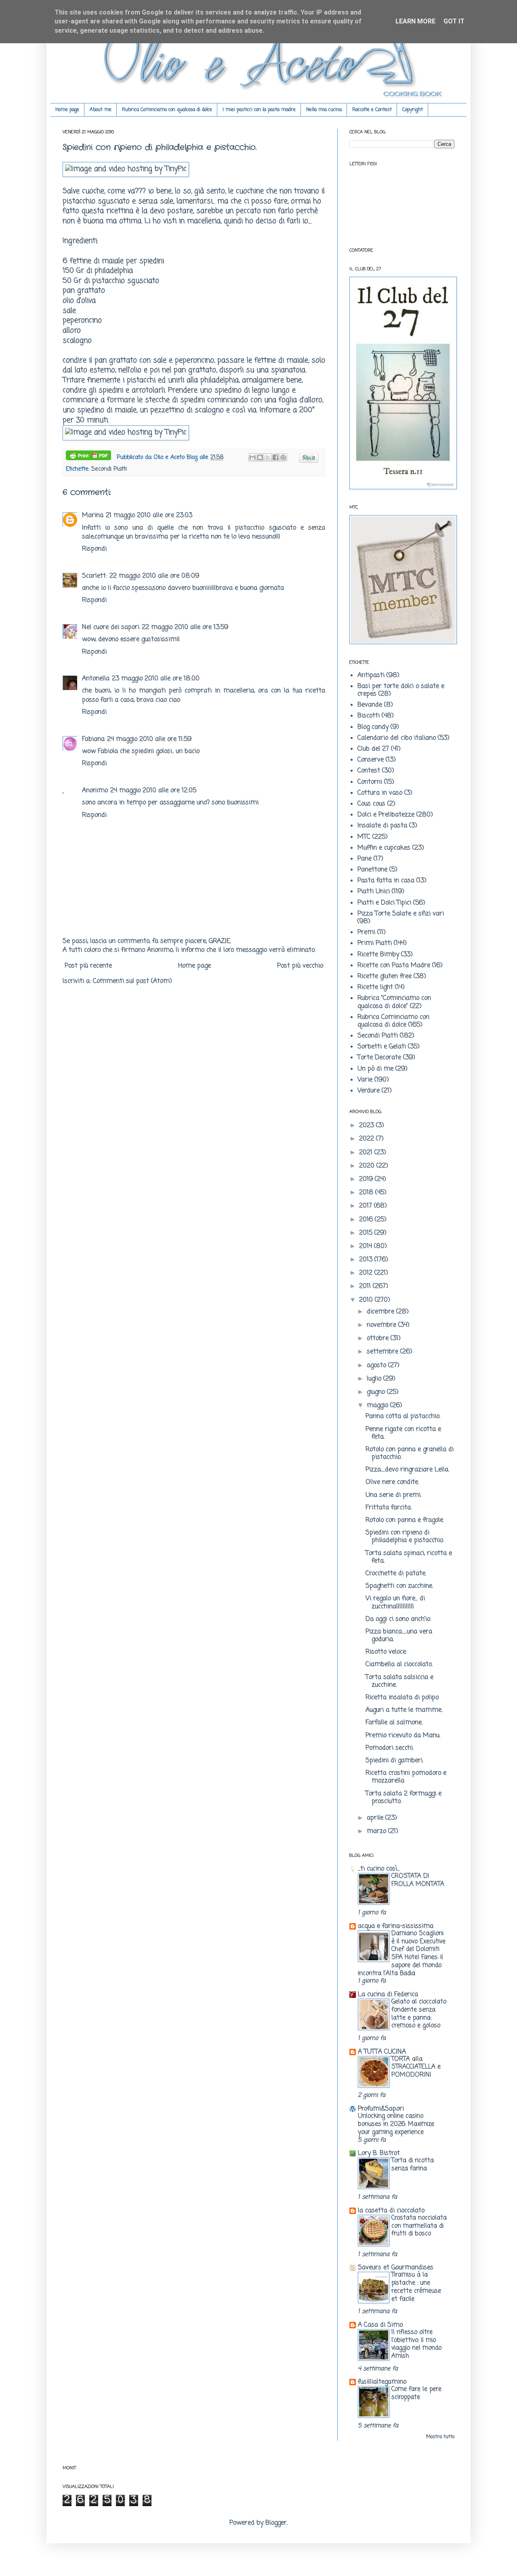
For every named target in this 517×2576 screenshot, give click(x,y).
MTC (364, 837)
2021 (367, 1153)
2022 (368, 1139)
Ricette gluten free (385, 977)
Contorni (370, 782)
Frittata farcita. (389, 1508)
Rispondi (94, 549)
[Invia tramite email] (252, 457)
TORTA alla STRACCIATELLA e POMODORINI (416, 2067)
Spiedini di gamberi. (394, 1761)
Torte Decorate (379, 1058)
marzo (377, 1831)
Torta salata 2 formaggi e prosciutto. (404, 1798)
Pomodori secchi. (390, 1748)
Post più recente (88, 966)
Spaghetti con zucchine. (399, 1586)
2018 (367, 1193)
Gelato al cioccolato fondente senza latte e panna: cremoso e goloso (419, 2014)
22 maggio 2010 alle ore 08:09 (154, 576)
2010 (367, 1300)
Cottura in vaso (380, 793)
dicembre (381, 1312)
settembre (384, 1352)
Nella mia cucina (324, 110)
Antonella (96, 679)
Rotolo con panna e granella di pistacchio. (410, 1453)
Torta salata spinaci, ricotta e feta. (409, 1557)
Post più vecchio (300, 966)
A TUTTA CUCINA (382, 2052)
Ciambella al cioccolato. (399, 1665)
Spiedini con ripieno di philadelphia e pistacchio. (405, 1537)
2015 (367, 1233)
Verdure (369, 1091)
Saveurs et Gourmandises (396, 2268)
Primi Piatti (375, 943)
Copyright (413, 110)
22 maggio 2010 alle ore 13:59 (185, 627)
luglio (375, 1379)
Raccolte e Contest (372, 110)
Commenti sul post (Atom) (132, 981)
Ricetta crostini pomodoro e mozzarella (406, 1777)
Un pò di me (375, 1069)
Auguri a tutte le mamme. (404, 1710)
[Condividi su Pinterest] (283, 457)
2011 (366, 1286)
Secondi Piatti (109, 469)
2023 (368, 1126)
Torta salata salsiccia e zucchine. (399, 1681)
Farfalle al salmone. (394, 1723)
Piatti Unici (374, 892)
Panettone (372, 870)
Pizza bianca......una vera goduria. (399, 1636)
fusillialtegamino (382, 2382)
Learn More (415, 21)
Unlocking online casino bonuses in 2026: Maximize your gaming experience (396, 2124)
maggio (378, 1406)
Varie (365, 1080)
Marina (93, 516)
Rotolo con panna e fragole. (405, 1520)
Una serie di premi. (393, 1495)
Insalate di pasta (382, 826)
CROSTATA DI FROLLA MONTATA (418, 1880)
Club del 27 (373, 749)
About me (101, 110)
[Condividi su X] (268, 457)
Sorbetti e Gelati (382, 1047)
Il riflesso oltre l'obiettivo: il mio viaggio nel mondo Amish (416, 2344)
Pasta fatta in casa (386, 881)
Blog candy (373, 727)
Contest (369, 771)
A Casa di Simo (380, 2325)
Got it (454, 21)
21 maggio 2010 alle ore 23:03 (149, 516)
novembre (382, 1325)
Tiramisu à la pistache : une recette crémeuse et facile (416, 2287)
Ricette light (375, 987)
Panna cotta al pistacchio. (403, 1416)
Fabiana (93, 739)
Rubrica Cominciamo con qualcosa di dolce (167, 110)
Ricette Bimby (378, 955)
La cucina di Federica (388, 1995)
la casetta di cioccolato (391, 2211)
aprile (376, 1818)
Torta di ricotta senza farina (413, 2165)
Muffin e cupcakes (384, 848)
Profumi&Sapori (381, 2109)
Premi (366, 932)
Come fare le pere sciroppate (416, 2393)
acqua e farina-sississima (396, 1926)
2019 (367, 1179)
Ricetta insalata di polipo (402, 1698)
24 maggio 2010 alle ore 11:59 (149, 739)
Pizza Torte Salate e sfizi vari (401, 914)
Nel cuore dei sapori (111, 627)
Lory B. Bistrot (379, 2153)
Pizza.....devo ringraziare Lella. (407, 1470)
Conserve (371, 760)
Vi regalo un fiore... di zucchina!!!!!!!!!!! (395, 1603)
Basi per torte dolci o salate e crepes (401, 690)
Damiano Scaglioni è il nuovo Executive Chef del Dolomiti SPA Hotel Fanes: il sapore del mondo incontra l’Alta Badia (402, 1953)
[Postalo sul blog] (260, 457)
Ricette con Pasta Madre (394, 966)
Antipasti (371, 676)
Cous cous (371, 804)
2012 (367, 1273)
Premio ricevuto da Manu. (403, 1736)
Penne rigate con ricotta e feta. (403, 1433)
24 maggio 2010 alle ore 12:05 (153, 791)
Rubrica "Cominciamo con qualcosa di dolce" (394, 1002)
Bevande (370, 705)
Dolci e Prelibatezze (386, 815)
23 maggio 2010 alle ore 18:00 (156, 679)
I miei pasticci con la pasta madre (259, 110)
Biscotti (369, 716)
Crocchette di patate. (396, 1574)
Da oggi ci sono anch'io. (398, 1619)
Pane (365, 859)
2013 (367, 1260)
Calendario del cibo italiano (397, 738)
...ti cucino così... (379, 1869)
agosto (377, 1366)
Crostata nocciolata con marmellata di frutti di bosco (419, 2226)
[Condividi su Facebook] (275, 457)
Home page (67, 110)
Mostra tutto (440, 2437)
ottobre (379, 1339)
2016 (367, 1220)
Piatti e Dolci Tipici (384, 903)
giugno (377, 1392)
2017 (367, 1206)
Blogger (276, 2523)
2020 (368, 1166)
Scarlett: (95, 576)
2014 (367, 1246)
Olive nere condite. (392, 1482)
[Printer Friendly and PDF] (88, 457)
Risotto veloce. (386, 1652)
